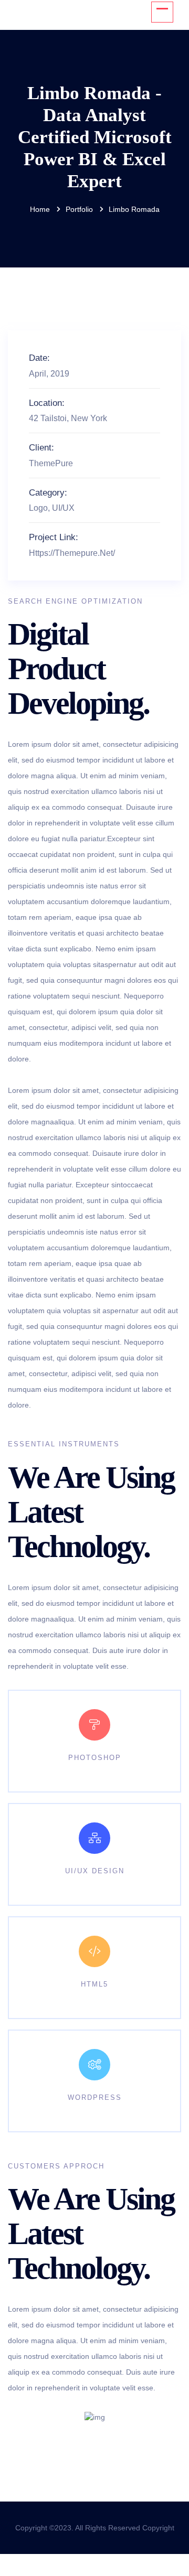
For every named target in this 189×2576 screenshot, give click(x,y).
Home (40, 209)
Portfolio (79, 209)
